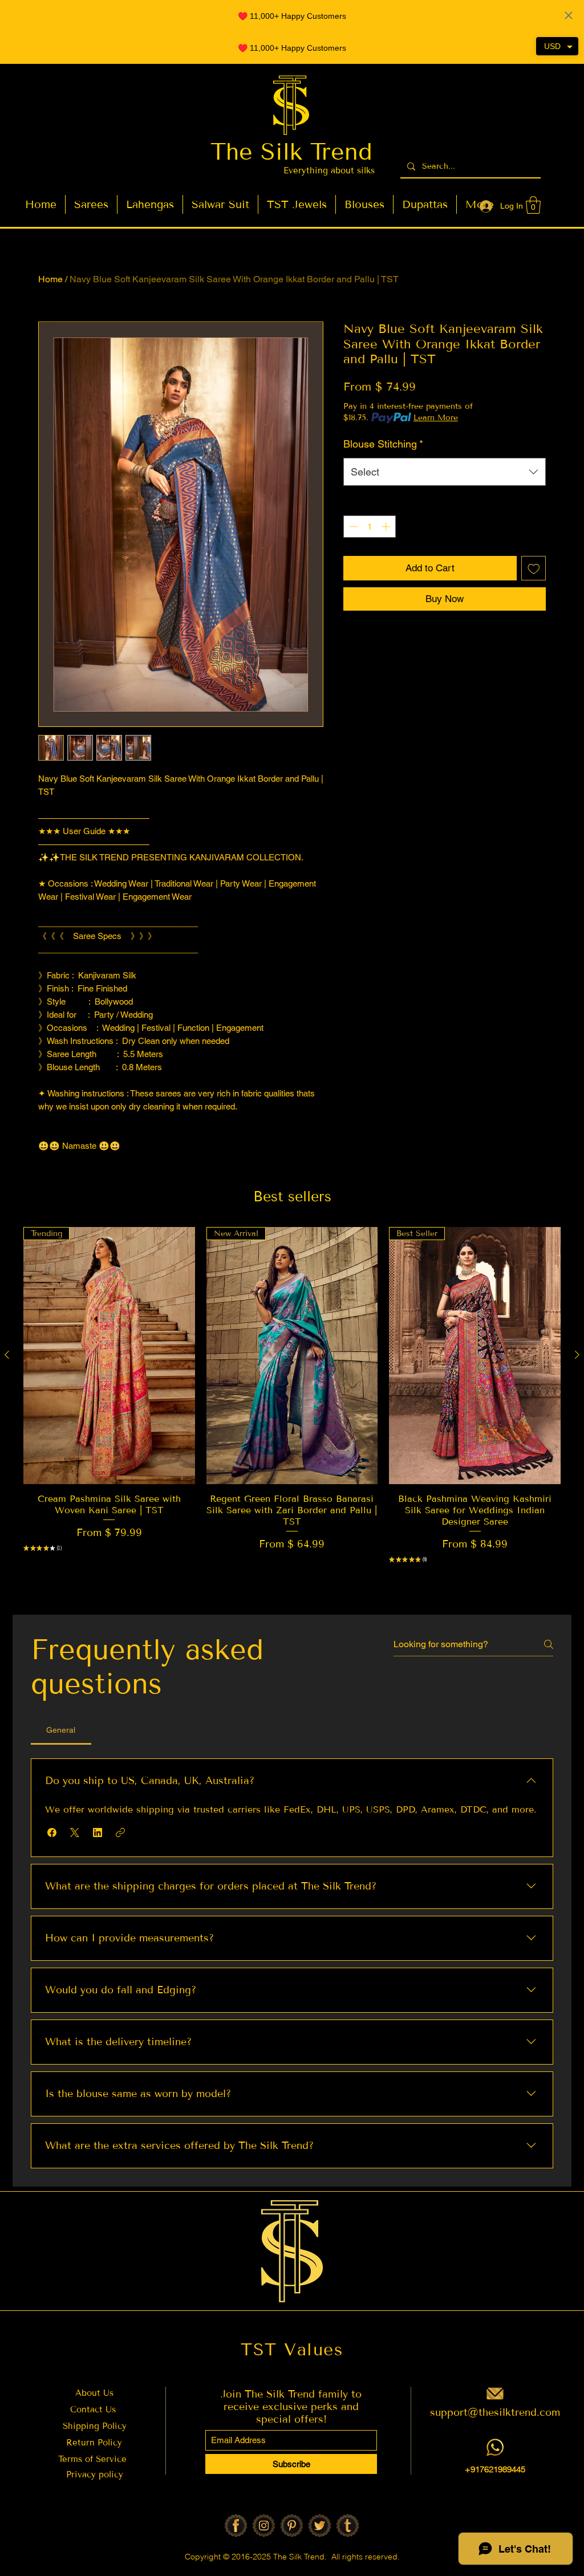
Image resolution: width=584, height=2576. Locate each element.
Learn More (436, 418)
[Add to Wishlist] (534, 568)
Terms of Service (94, 2459)
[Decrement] (353, 527)
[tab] (61, 1730)
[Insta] (264, 2526)
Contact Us (93, 2410)
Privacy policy (95, 2475)
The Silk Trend (291, 152)
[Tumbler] (348, 2526)
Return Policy (94, 2443)
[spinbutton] (370, 527)
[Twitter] (320, 2526)
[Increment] (387, 527)
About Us (94, 2393)
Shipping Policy (95, 2426)
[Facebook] (236, 2526)
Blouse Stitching (383, 444)
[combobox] (445, 472)
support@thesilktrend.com (495, 2412)
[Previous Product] (7, 1355)
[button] (533, 205)
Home (50, 279)
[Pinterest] (292, 2526)
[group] (292, 1413)
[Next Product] (577, 1355)
